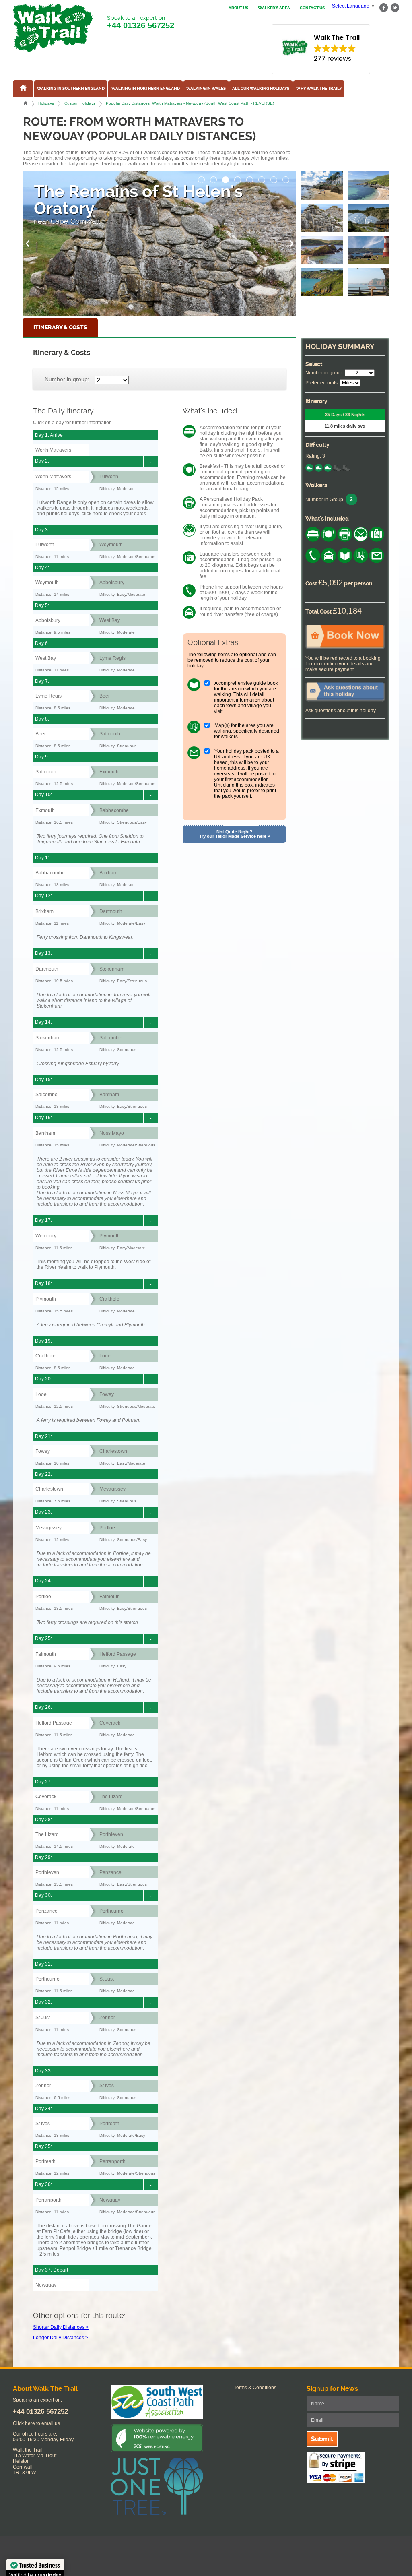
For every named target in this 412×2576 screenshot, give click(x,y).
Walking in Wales (206, 89)
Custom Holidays (80, 103)
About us (238, 8)
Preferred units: (322, 383)
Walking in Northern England (146, 89)
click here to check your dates (114, 514)
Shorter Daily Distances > (61, 2327)
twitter (395, 8)
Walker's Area (274, 8)
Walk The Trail (53, 28)
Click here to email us (36, 2423)
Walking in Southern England (71, 89)
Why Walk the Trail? (319, 89)
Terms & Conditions (255, 2388)
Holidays (46, 103)
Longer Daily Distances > (61, 2338)
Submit (322, 2439)
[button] (202, 178)
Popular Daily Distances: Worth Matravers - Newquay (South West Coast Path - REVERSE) (190, 103)
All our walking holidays (261, 89)
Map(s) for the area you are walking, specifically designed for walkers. (247, 731)
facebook (384, 8)
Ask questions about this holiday (340, 711)
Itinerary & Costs (60, 327)
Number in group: (67, 379)
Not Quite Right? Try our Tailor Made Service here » (235, 834)
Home (25, 103)
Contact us (312, 8)
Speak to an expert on (141, 22)
